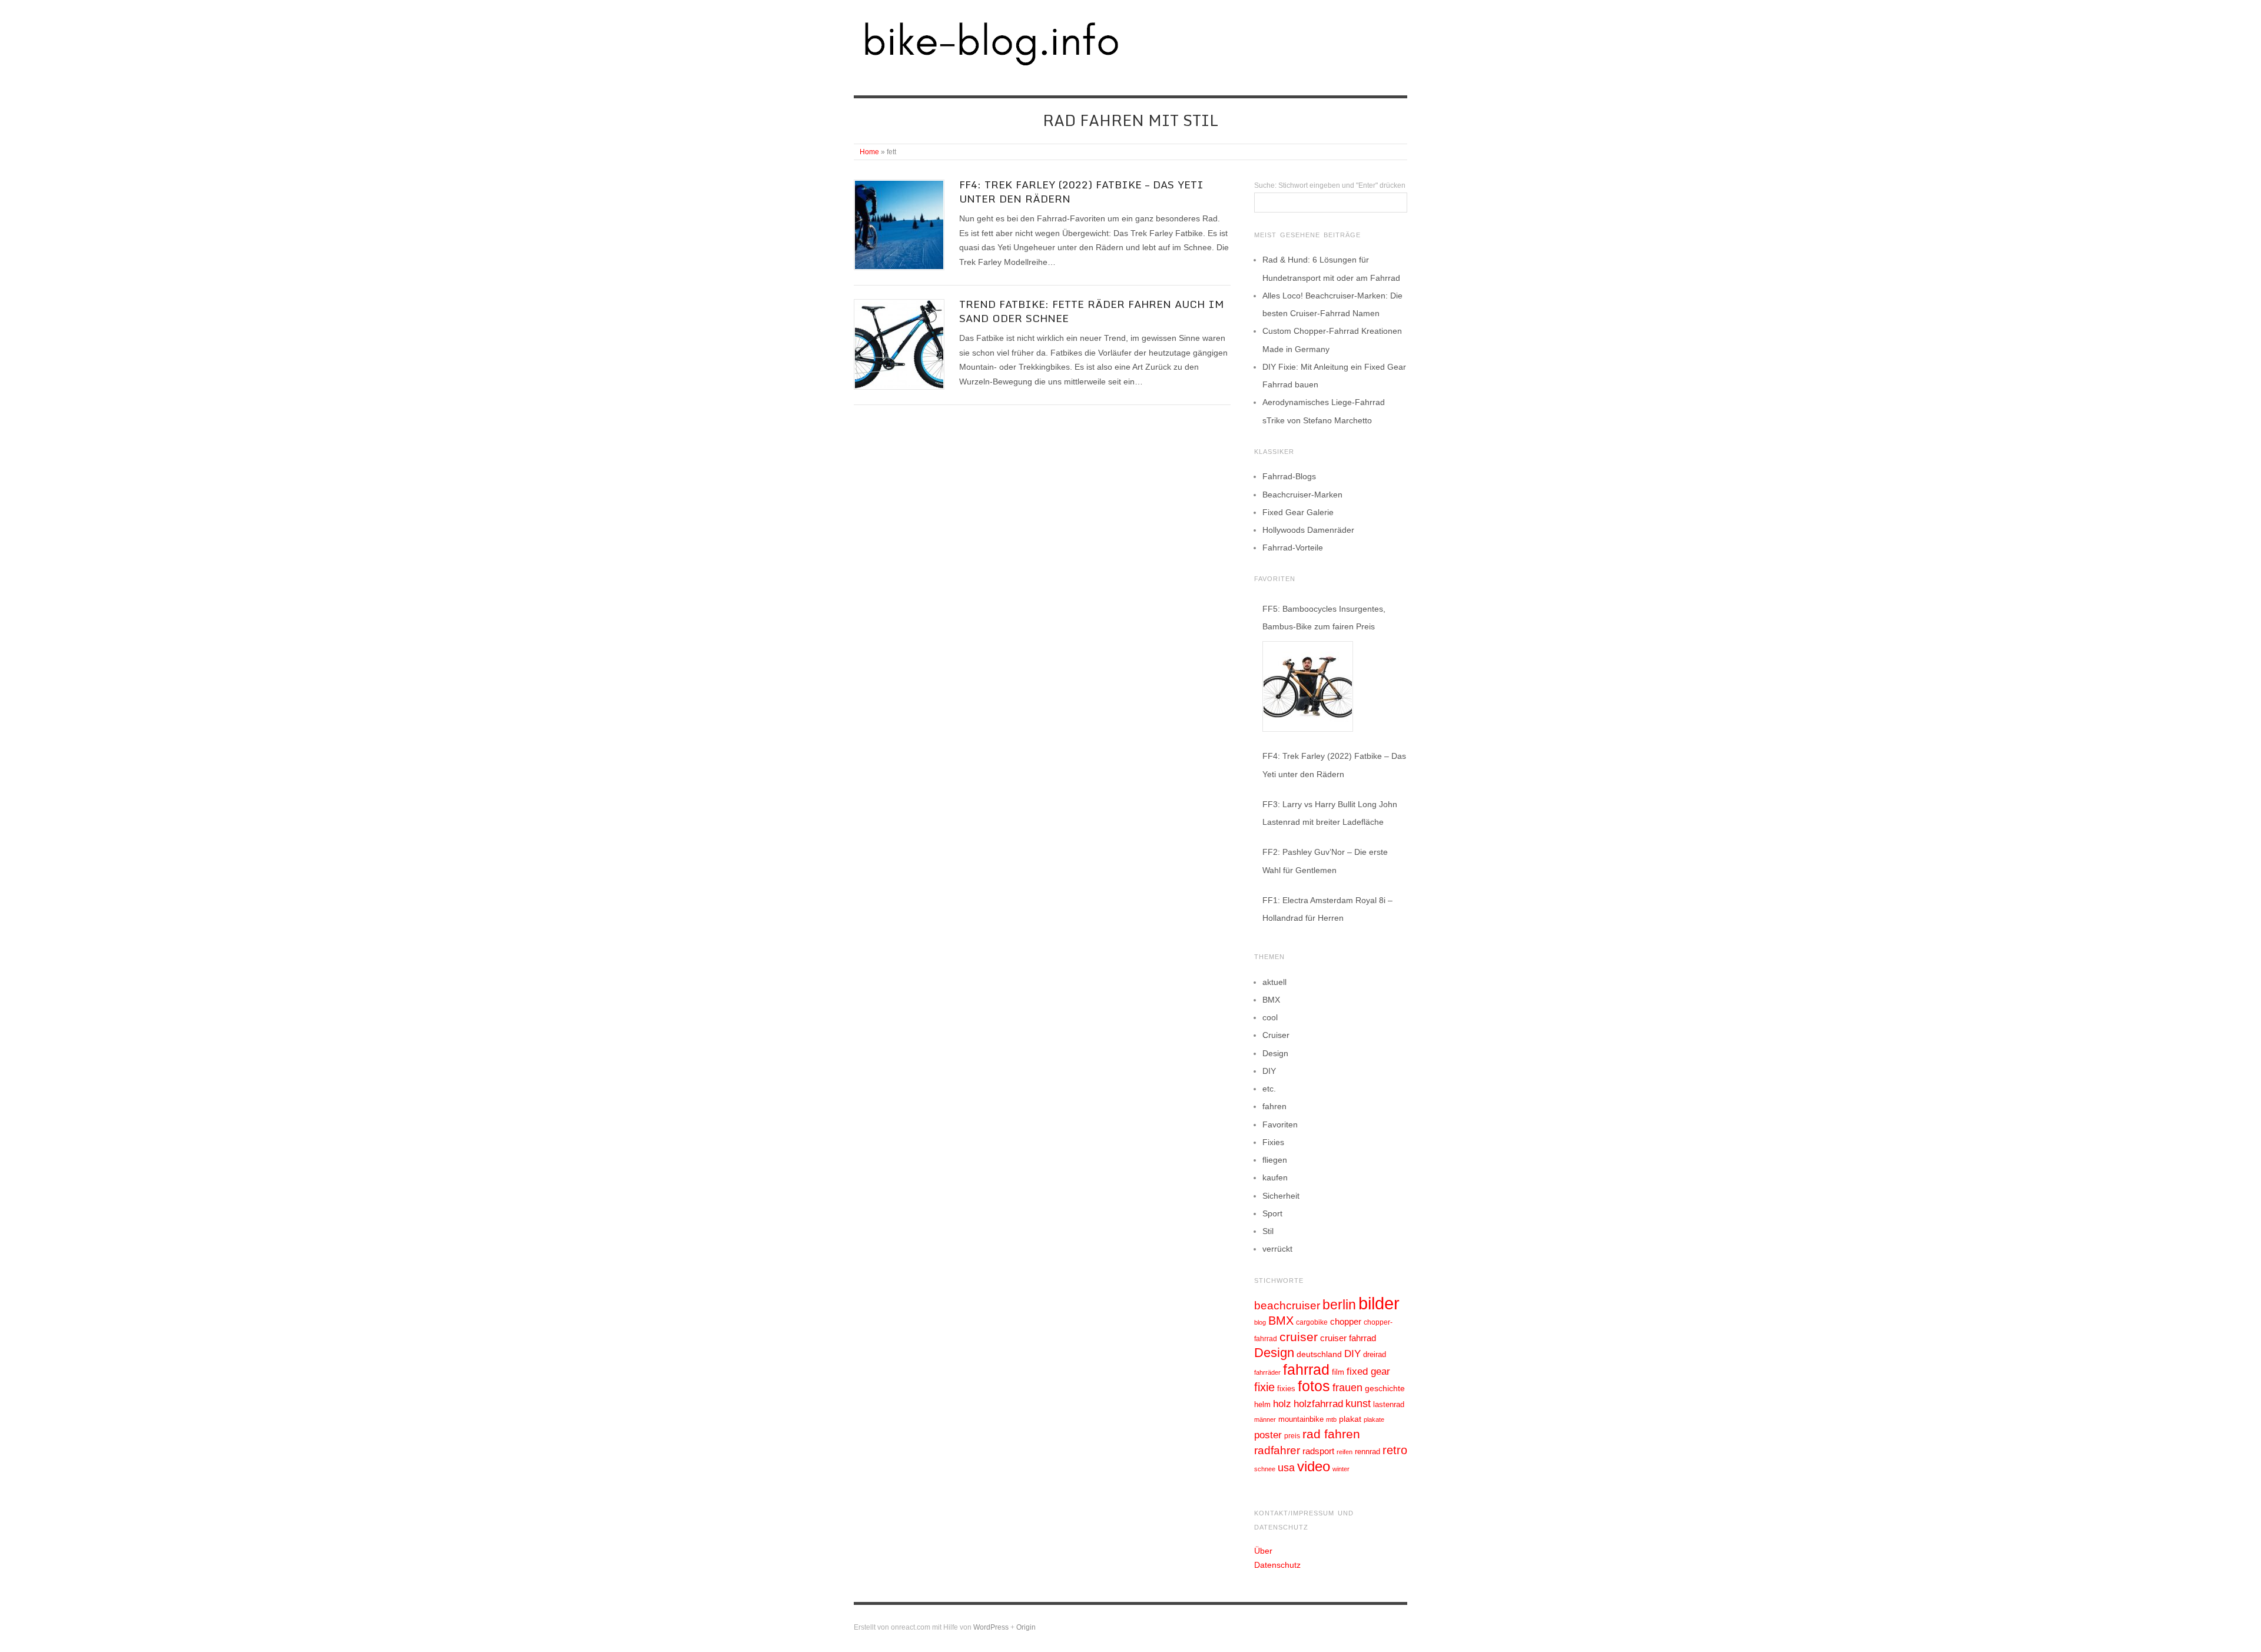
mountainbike (1301, 1419)
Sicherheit (1281, 1196)
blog (1260, 1322)
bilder (1379, 1303)
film (1338, 1372)
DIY (1269, 1071)
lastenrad (1389, 1404)
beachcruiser (1287, 1305)
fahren (1274, 1106)
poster (1268, 1435)
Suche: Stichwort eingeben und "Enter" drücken (1330, 185)
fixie (1264, 1387)
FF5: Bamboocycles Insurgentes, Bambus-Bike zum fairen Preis (1324, 618)
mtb (1331, 1419)
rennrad (1367, 1452)
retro (1395, 1450)
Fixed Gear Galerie (1298, 512)
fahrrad (1306, 1369)
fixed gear (1368, 1371)
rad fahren (1331, 1434)
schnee (1265, 1469)
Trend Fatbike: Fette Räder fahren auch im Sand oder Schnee (1092, 311)
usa (1286, 1468)
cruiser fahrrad (1348, 1338)
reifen (1345, 1452)
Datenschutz (1277, 1565)
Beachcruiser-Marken (1302, 495)
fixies (1286, 1389)
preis (1292, 1436)
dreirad (1375, 1355)
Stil (1268, 1231)
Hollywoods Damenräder (1308, 530)
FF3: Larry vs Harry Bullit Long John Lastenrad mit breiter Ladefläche (1330, 813)
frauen (1347, 1388)
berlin (1339, 1305)
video (1314, 1466)
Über (1263, 1551)
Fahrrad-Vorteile (1293, 548)
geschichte (1385, 1388)
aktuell (1274, 982)
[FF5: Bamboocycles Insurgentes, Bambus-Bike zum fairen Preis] (1308, 686)
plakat (1350, 1419)
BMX (1271, 1000)
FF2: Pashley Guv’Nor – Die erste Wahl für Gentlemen (1325, 861)
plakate (1374, 1419)
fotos (1314, 1386)
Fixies (1273, 1142)
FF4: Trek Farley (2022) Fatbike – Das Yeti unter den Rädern (1081, 191)
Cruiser (1276, 1035)
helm (1262, 1404)
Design (1275, 1053)
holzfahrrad (1318, 1404)
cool (1270, 1017)
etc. (1269, 1089)
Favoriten (1280, 1124)
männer (1265, 1419)
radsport (1318, 1451)
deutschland (1319, 1354)
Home (869, 152)
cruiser (1299, 1337)
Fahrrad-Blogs (1289, 476)
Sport (1272, 1213)
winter (1341, 1469)
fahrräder (1267, 1372)
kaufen (1275, 1177)
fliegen (1275, 1160)
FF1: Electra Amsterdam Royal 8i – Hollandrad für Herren (1327, 909)
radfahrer (1277, 1450)
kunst (1358, 1404)
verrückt (1277, 1249)
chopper (1346, 1322)
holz (1282, 1404)
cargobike (1312, 1322)
